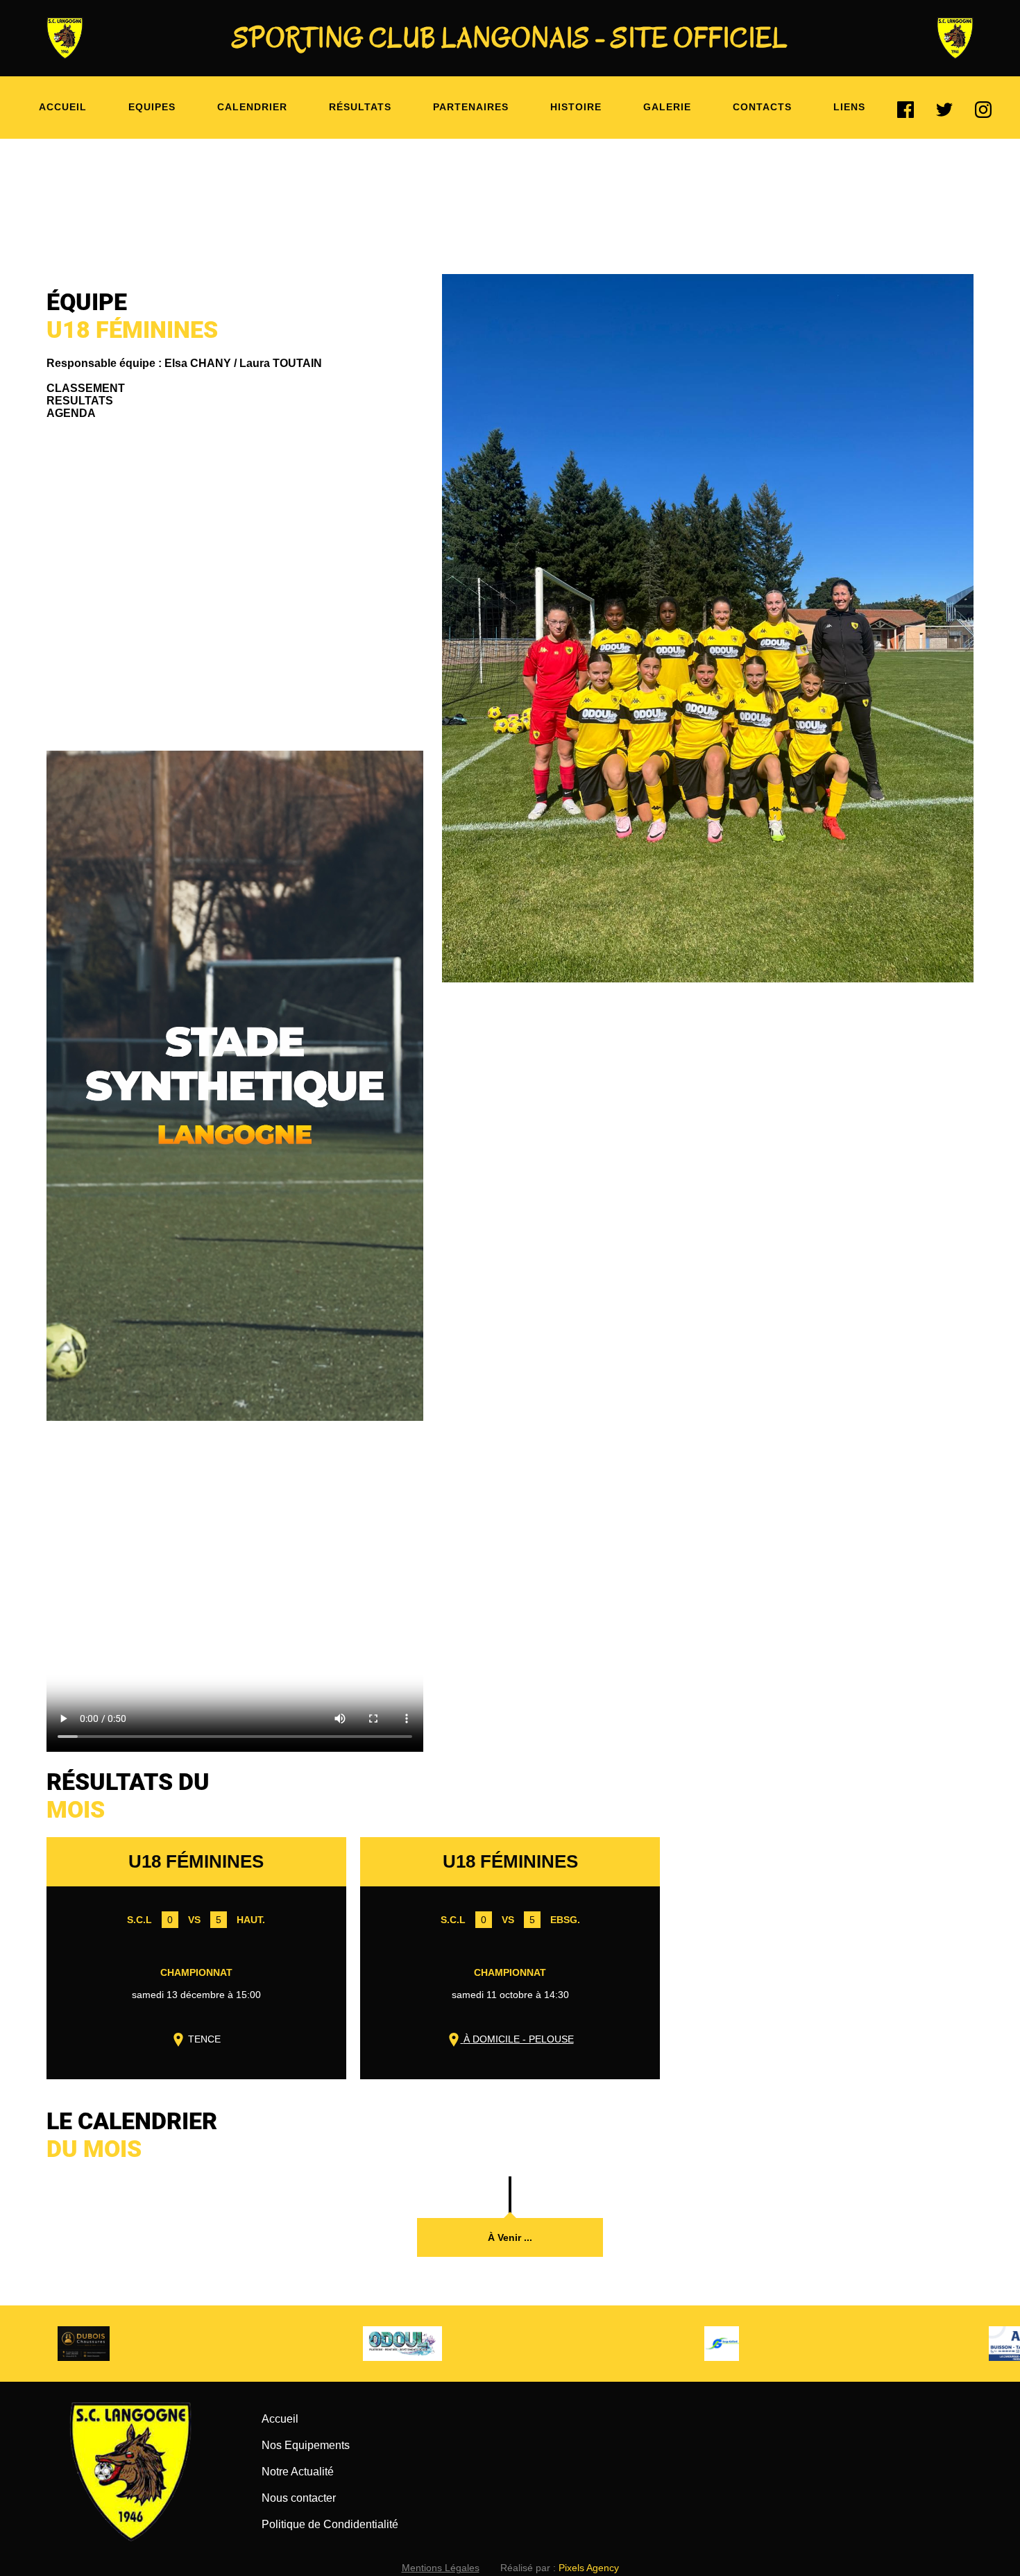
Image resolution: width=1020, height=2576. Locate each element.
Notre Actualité (298, 2472)
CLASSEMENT (86, 388)
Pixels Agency (589, 2568)
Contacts (762, 107)
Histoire (576, 107)
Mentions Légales (441, 2568)
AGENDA (71, 413)
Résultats (360, 107)
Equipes (152, 107)
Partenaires (471, 107)
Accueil (63, 107)
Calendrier (252, 107)
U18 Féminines (196, 1861)
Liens (849, 107)
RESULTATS (80, 401)
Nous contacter (299, 2498)
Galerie (667, 107)
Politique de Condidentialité (330, 2524)
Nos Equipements (306, 2445)
